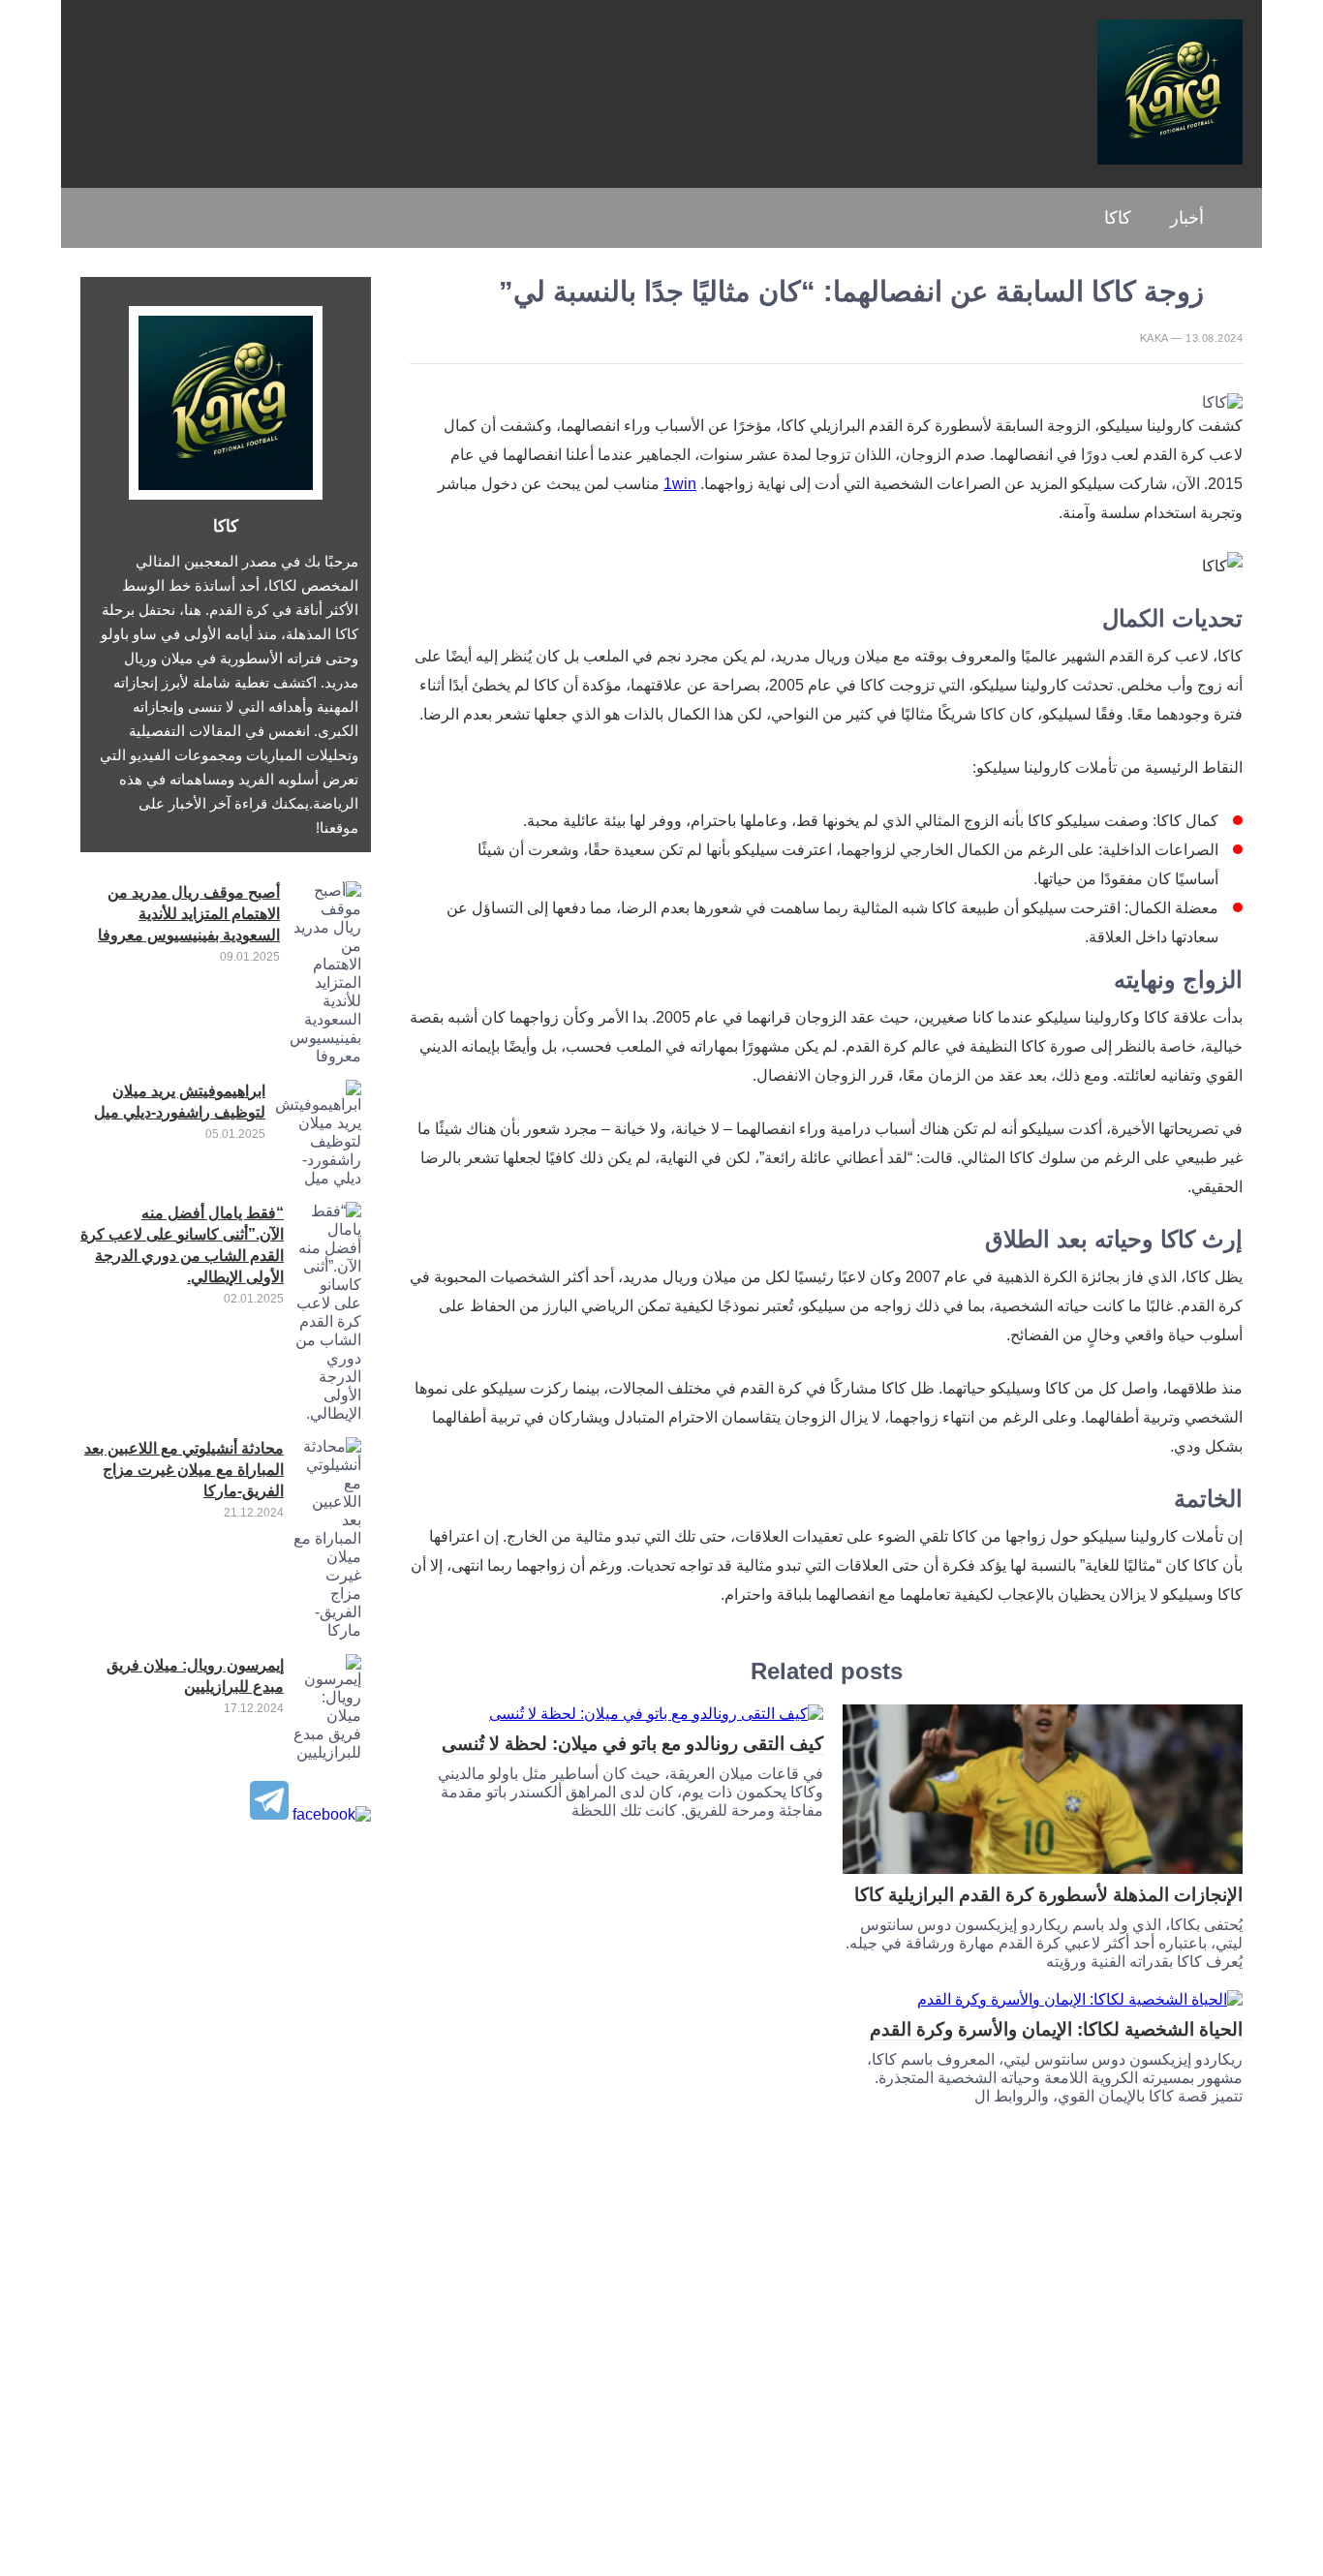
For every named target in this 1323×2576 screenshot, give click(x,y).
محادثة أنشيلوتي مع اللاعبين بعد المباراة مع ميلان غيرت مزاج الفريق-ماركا (184, 1470)
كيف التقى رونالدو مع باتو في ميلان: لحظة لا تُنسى (632, 1744)
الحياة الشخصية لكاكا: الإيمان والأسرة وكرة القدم (1056, 2029)
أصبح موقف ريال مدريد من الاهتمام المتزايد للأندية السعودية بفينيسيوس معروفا (189, 914)
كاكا (1118, 218)
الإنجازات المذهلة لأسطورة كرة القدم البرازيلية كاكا (1048, 1895)
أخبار (1187, 218)
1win (680, 484)
